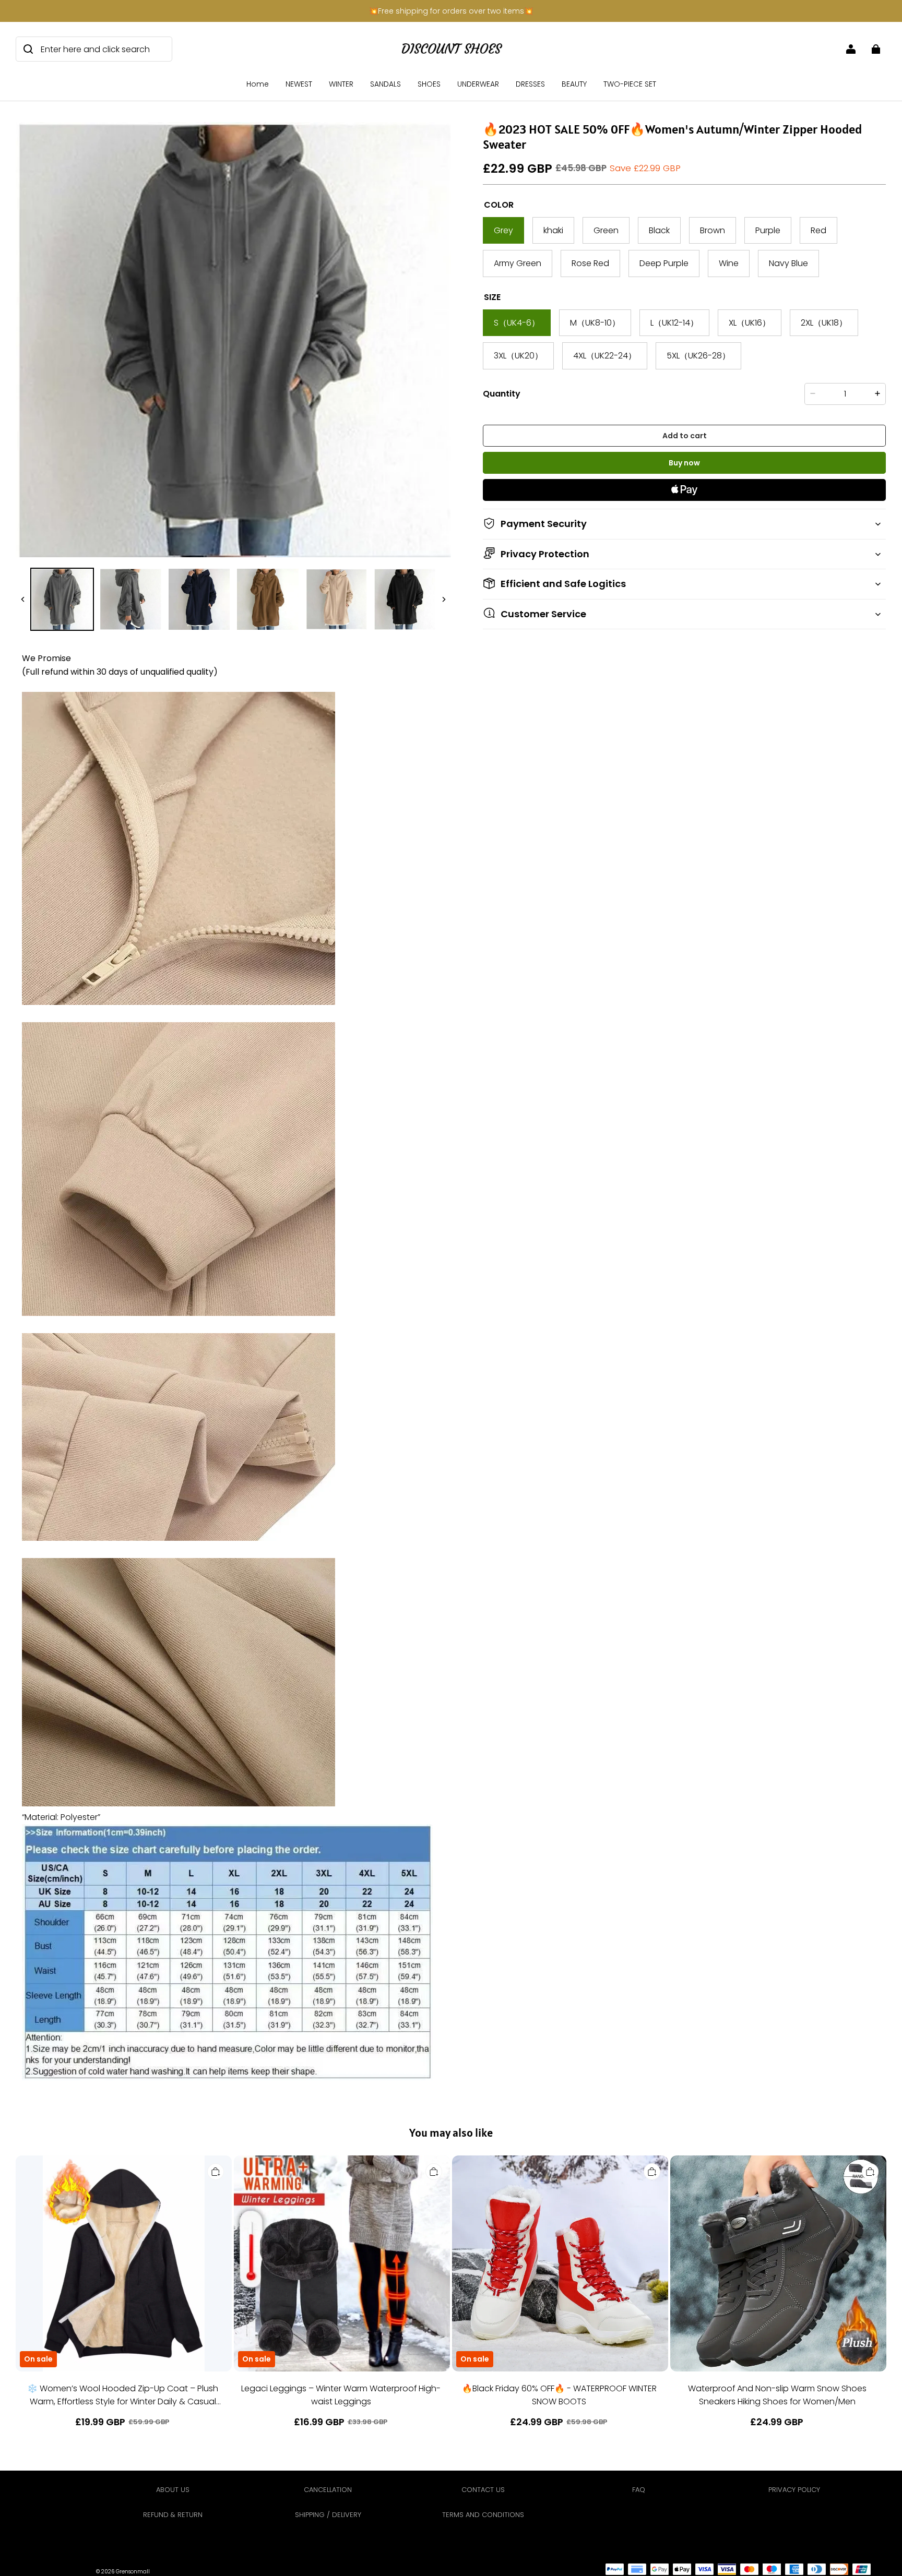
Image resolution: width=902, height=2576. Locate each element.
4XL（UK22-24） (605, 356)
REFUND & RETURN (173, 2515)
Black (659, 230)
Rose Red (590, 263)
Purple (768, 230)
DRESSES (530, 84)
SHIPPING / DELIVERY (328, 2515)
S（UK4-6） (517, 322)
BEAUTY (574, 84)
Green (606, 230)
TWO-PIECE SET (630, 84)
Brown (713, 230)
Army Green (518, 263)
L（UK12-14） (674, 322)
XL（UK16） (750, 322)
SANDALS (385, 84)
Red (818, 230)
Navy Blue (788, 263)
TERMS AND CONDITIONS (483, 2515)
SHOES (429, 84)
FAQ (639, 2490)
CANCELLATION (328, 2490)
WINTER (341, 84)
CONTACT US (483, 2490)
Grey (503, 230)
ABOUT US (173, 2490)
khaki (553, 230)
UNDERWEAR (478, 84)
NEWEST (299, 84)
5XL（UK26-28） (698, 356)
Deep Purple (664, 263)
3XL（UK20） (518, 356)
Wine (729, 263)
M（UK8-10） (595, 322)
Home (258, 84)
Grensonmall (133, 2572)
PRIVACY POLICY (794, 2490)
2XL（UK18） (824, 322)
